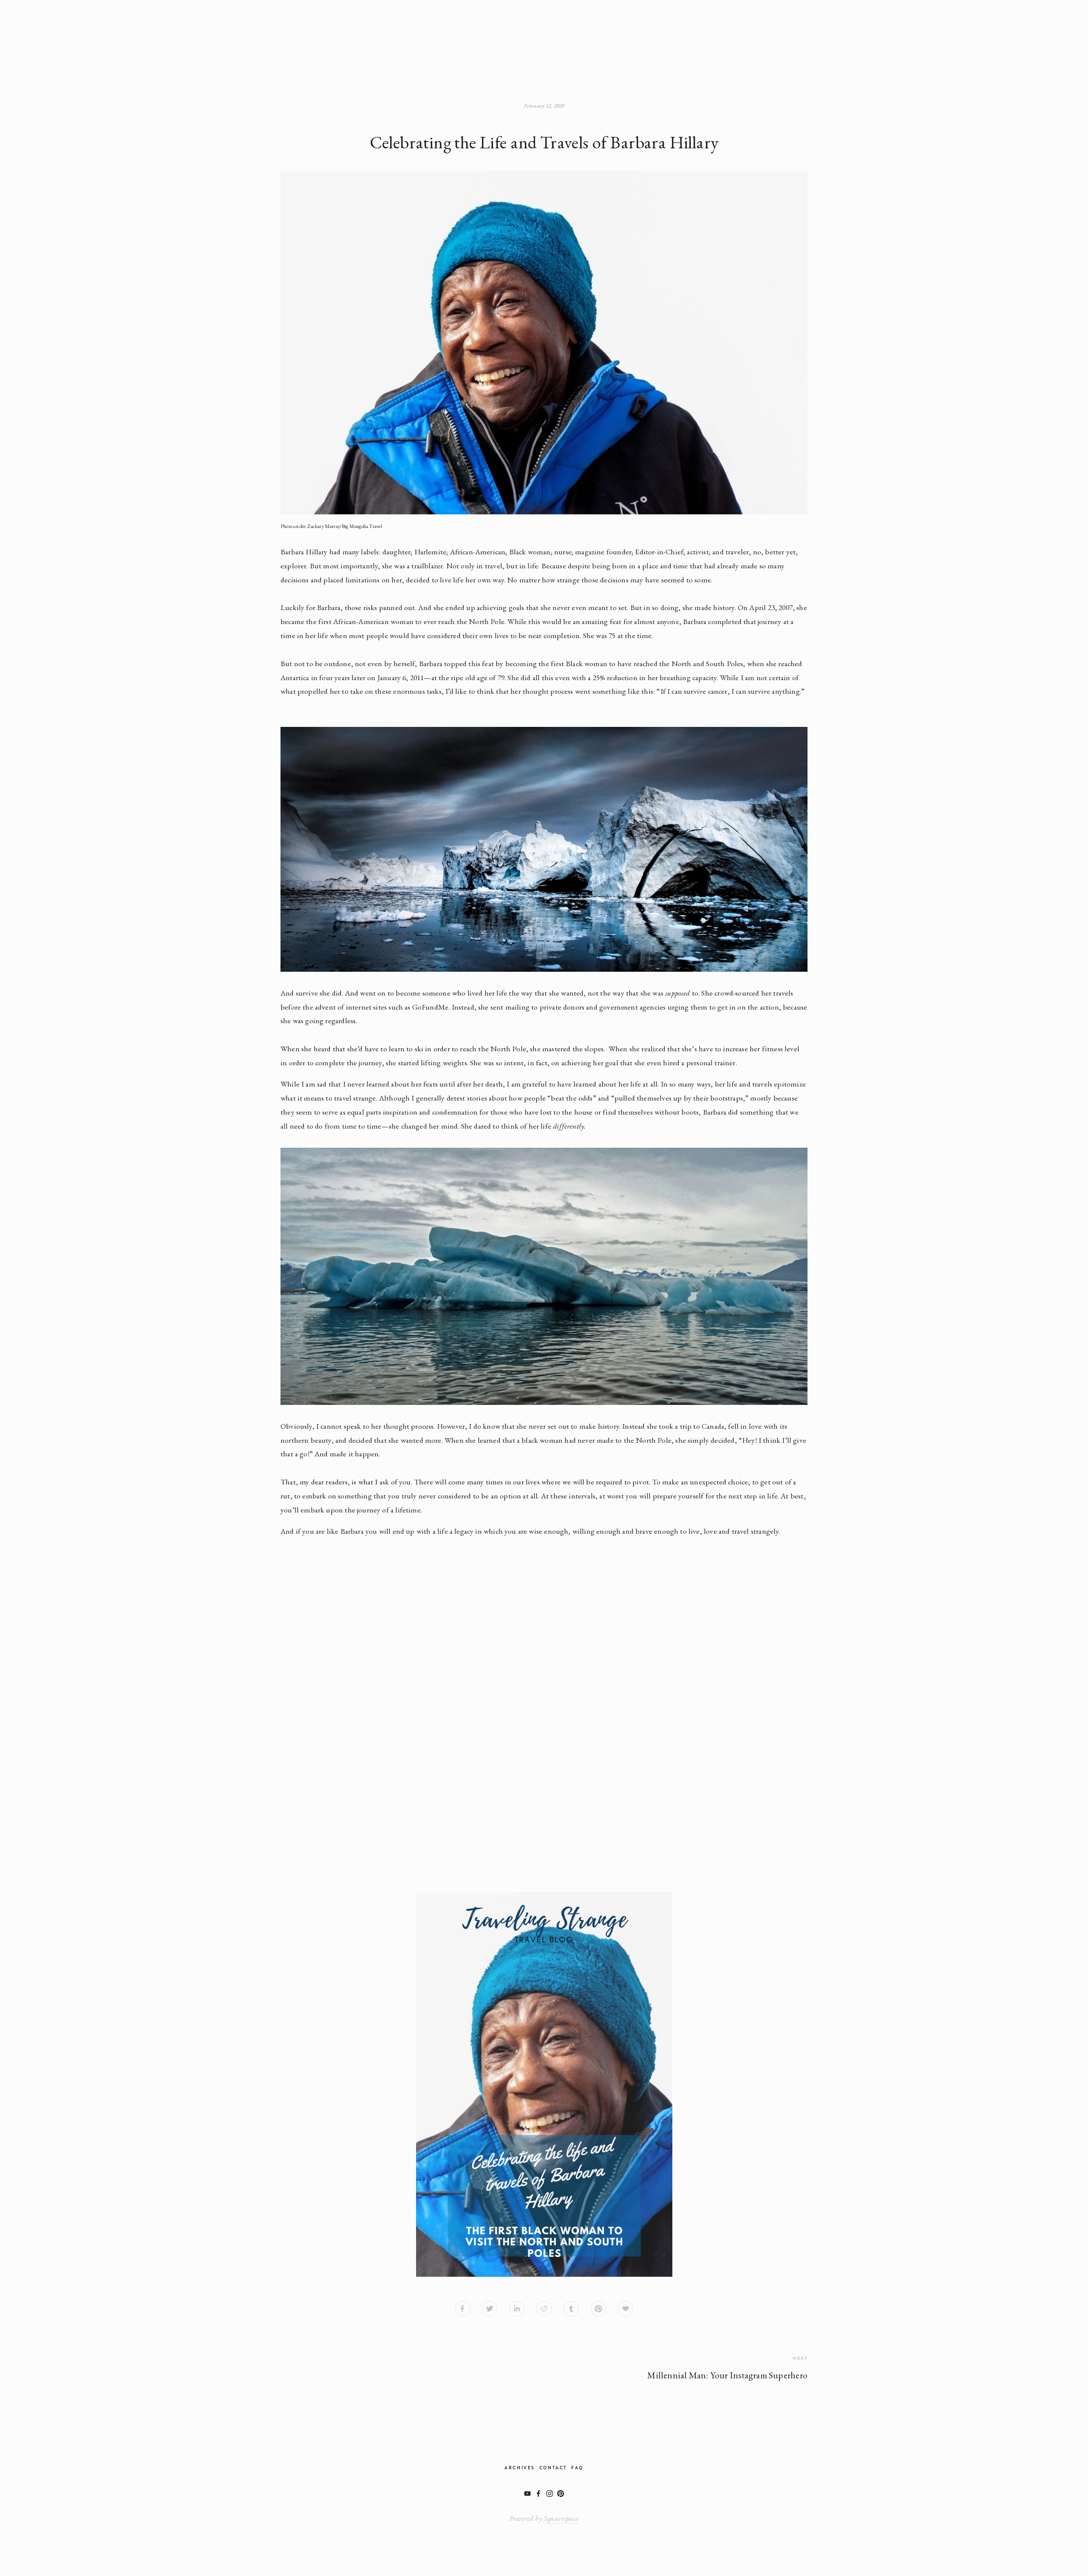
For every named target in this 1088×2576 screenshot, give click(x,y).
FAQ (577, 2468)
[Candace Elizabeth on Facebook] (538, 2494)
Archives (520, 2468)
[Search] (336, 32)
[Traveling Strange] (527, 2494)
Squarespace (561, 2518)
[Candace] (550, 2494)
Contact (553, 2468)
